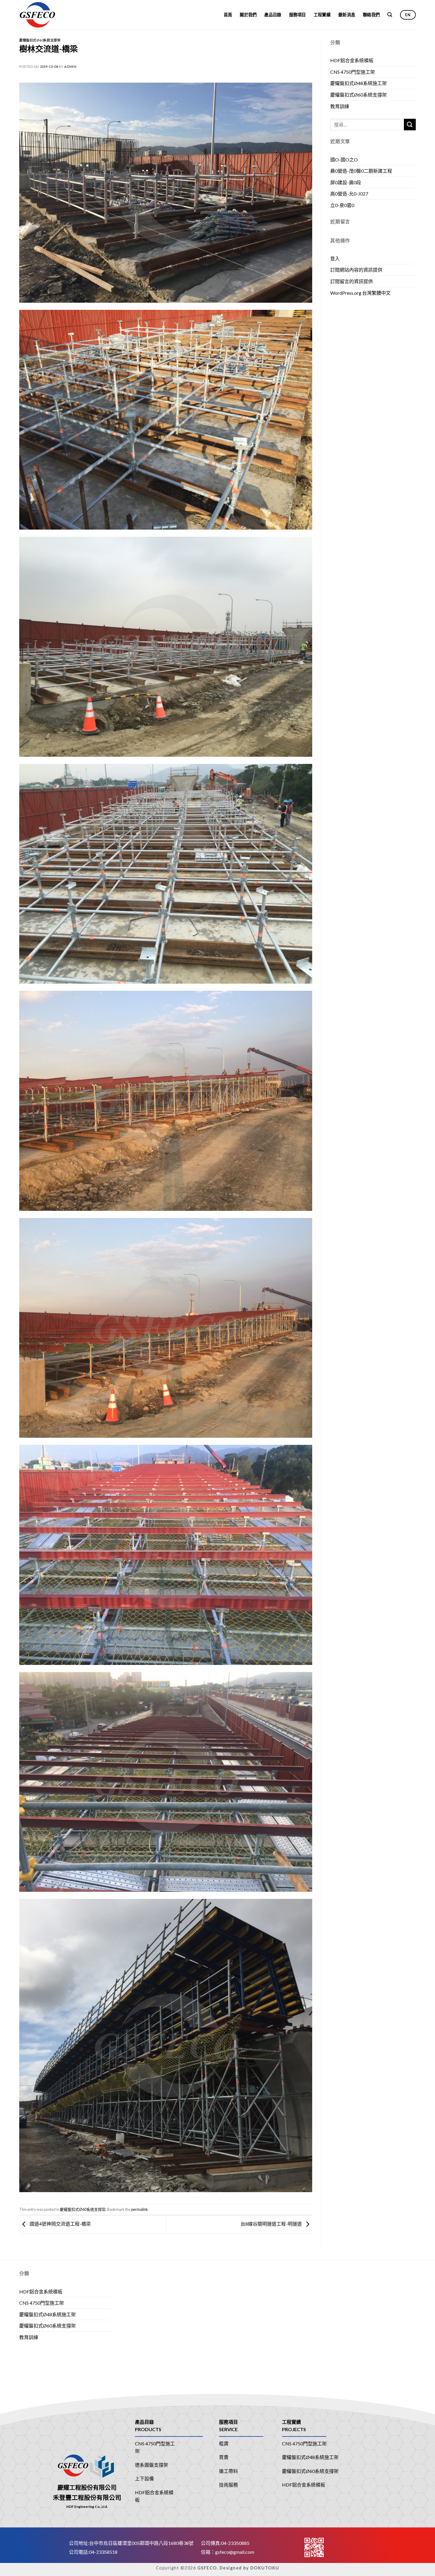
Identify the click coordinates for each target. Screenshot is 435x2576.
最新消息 (347, 15)
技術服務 (228, 2485)
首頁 (228, 15)
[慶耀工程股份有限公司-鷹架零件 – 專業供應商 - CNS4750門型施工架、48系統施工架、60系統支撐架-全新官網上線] (47, 15)
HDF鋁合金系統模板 (352, 60)
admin (70, 66)
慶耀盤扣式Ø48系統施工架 (359, 83)
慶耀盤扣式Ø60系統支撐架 (40, 40)
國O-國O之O (344, 160)
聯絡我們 (371, 15)
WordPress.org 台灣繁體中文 (360, 293)
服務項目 (298, 15)
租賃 (224, 2443)
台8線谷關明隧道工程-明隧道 (272, 2224)
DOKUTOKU (265, 2568)
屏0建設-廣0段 (346, 182)
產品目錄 (273, 15)
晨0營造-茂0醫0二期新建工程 (361, 171)
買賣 (224, 2457)
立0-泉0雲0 (342, 205)
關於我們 (248, 15)
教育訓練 (340, 106)
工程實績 (322, 15)
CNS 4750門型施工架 (353, 72)
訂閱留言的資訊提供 (352, 281)
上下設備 (144, 2478)
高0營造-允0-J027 (349, 194)
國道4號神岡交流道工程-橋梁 (60, 2224)
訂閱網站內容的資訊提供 (356, 270)
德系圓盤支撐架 (152, 2465)
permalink (140, 2209)
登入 (335, 258)
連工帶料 (228, 2471)
